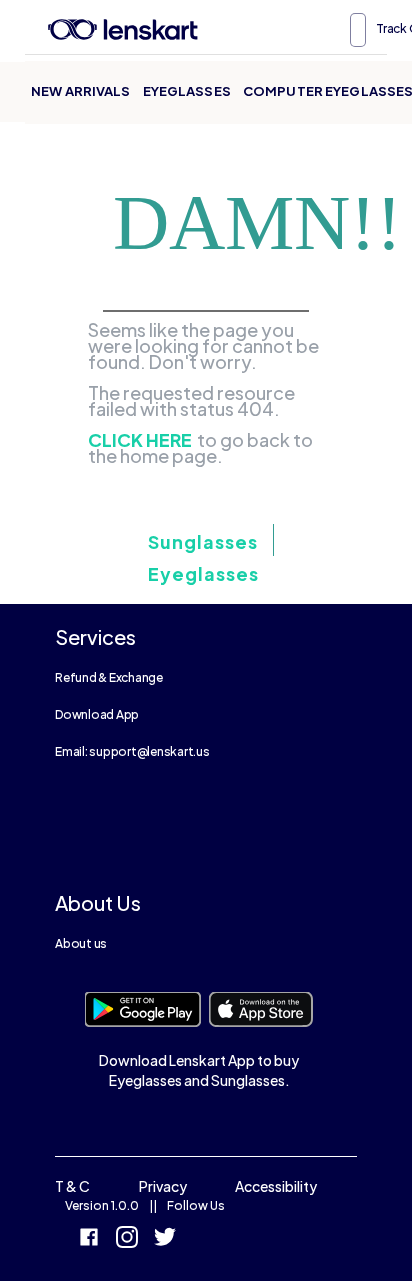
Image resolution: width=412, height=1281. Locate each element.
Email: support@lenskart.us (132, 751)
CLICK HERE (140, 440)
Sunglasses (203, 541)
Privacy (163, 1186)
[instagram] (127, 1239)
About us (81, 943)
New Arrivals (81, 91)
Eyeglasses (187, 91)
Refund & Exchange (109, 677)
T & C (72, 1186)
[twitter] (165, 1239)
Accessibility (276, 1186)
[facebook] (89, 1239)
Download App (97, 714)
